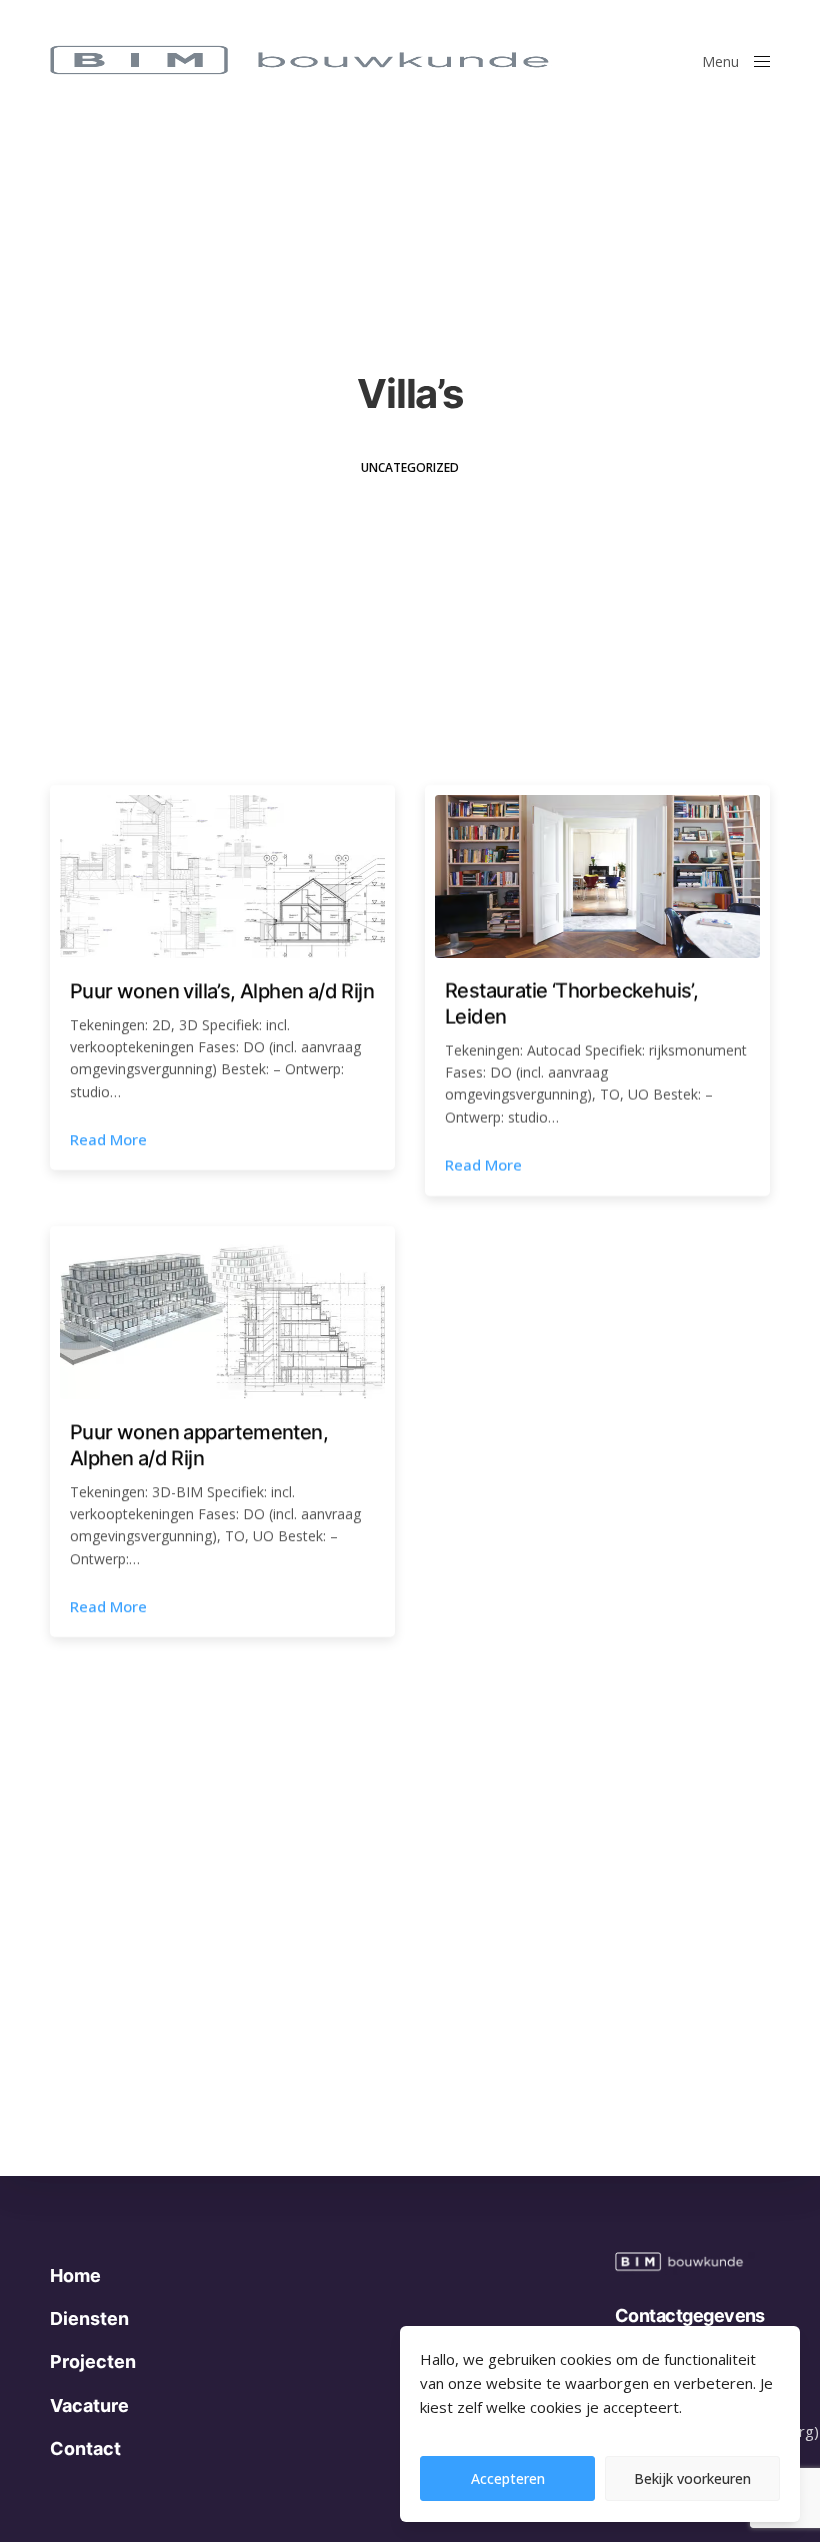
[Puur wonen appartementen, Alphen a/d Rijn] (222, 1317)
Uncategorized (410, 467)
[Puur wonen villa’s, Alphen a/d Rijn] (222, 876)
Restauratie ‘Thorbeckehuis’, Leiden (571, 1003)
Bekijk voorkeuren (692, 2478)
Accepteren (508, 2478)
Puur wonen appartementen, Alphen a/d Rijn (199, 1445)
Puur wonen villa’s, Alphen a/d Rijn (222, 990)
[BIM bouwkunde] (337, 60)
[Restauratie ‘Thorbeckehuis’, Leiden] (597, 876)
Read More (108, 1139)
